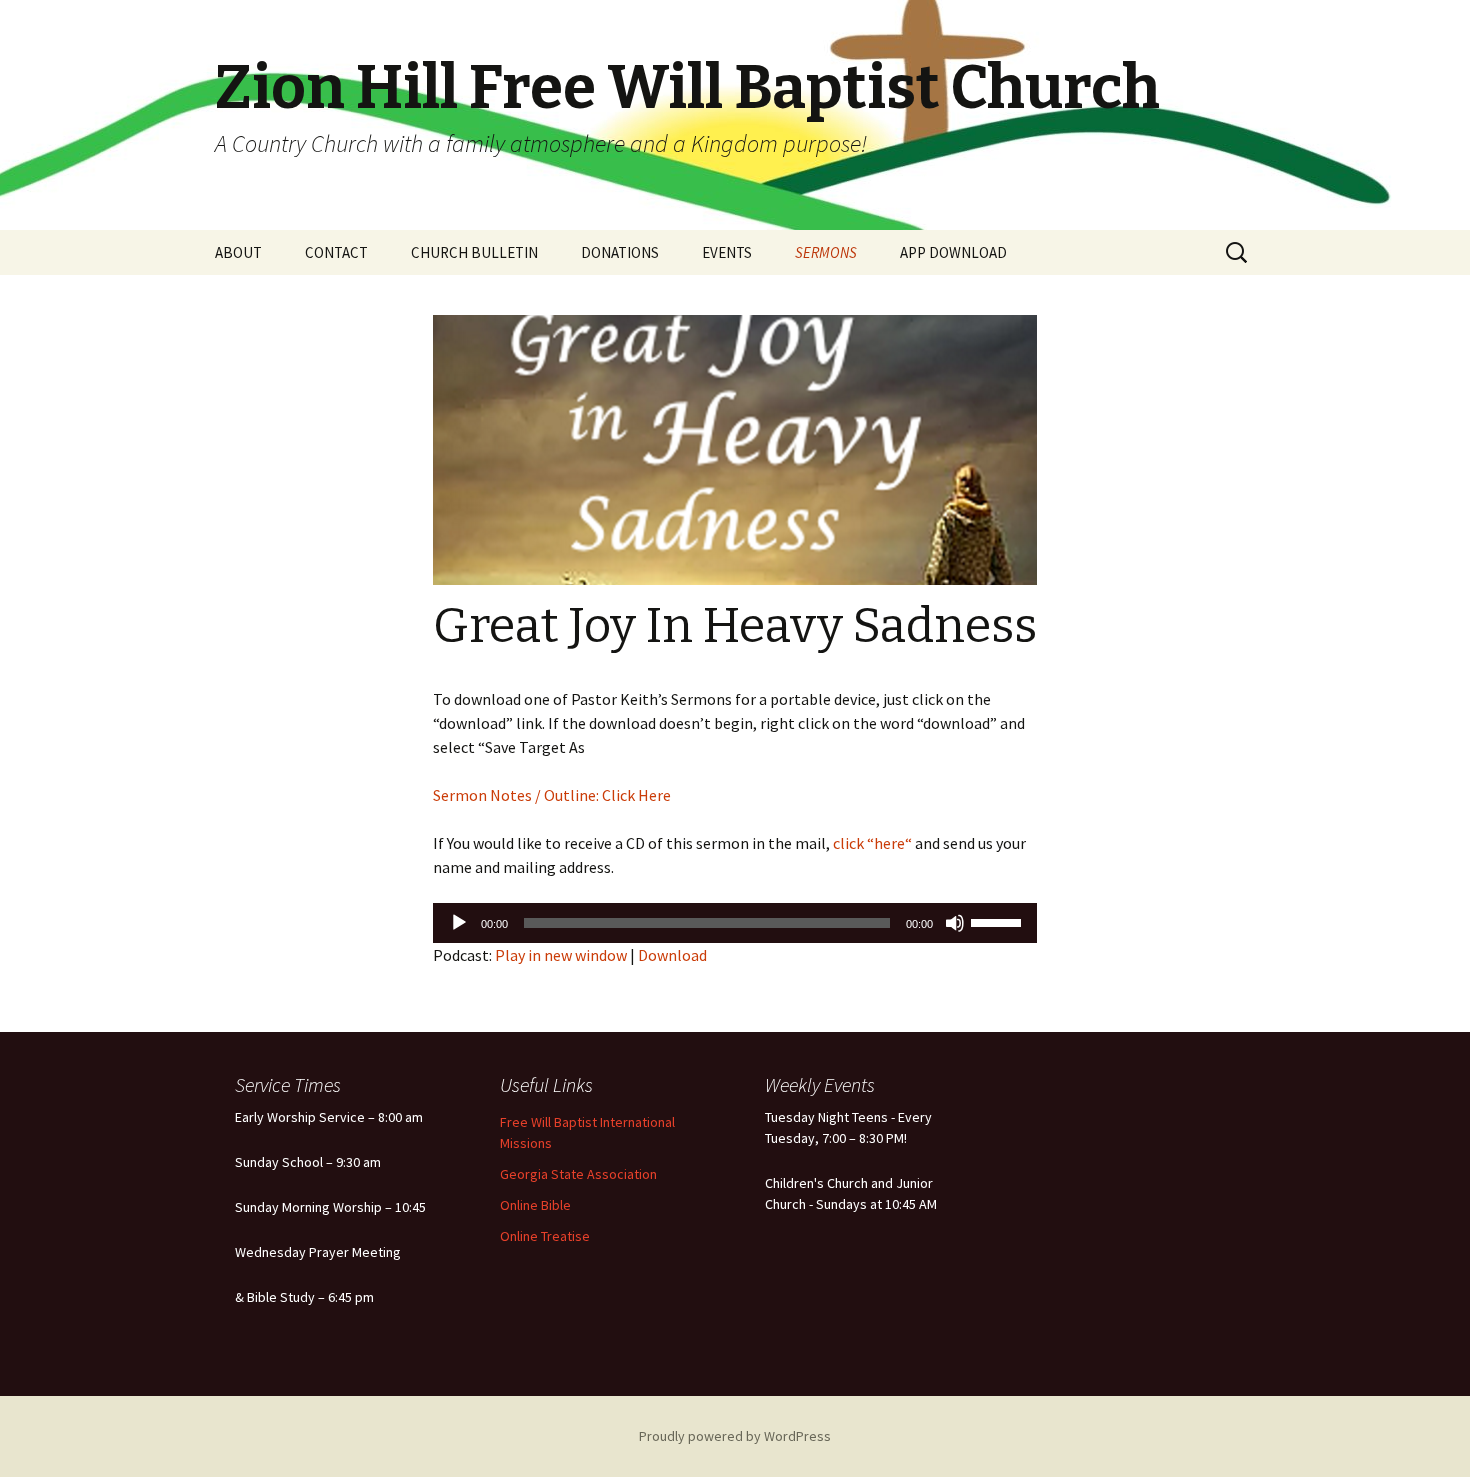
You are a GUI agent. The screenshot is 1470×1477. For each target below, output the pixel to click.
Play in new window (561, 955)
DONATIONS (620, 252)
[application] (735, 923)
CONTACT (336, 252)
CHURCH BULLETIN (474, 252)
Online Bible (535, 1205)
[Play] (459, 923)
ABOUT (238, 252)
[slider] (999, 921)
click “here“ (871, 843)
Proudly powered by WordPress (735, 1436)
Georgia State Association (578, 1174)
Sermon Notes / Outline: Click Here (552, 795)
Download (672, 955)
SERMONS (826, 252)
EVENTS (727, 252)
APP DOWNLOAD (953, 252)
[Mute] (955, 923)
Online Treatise (545, 1236)
